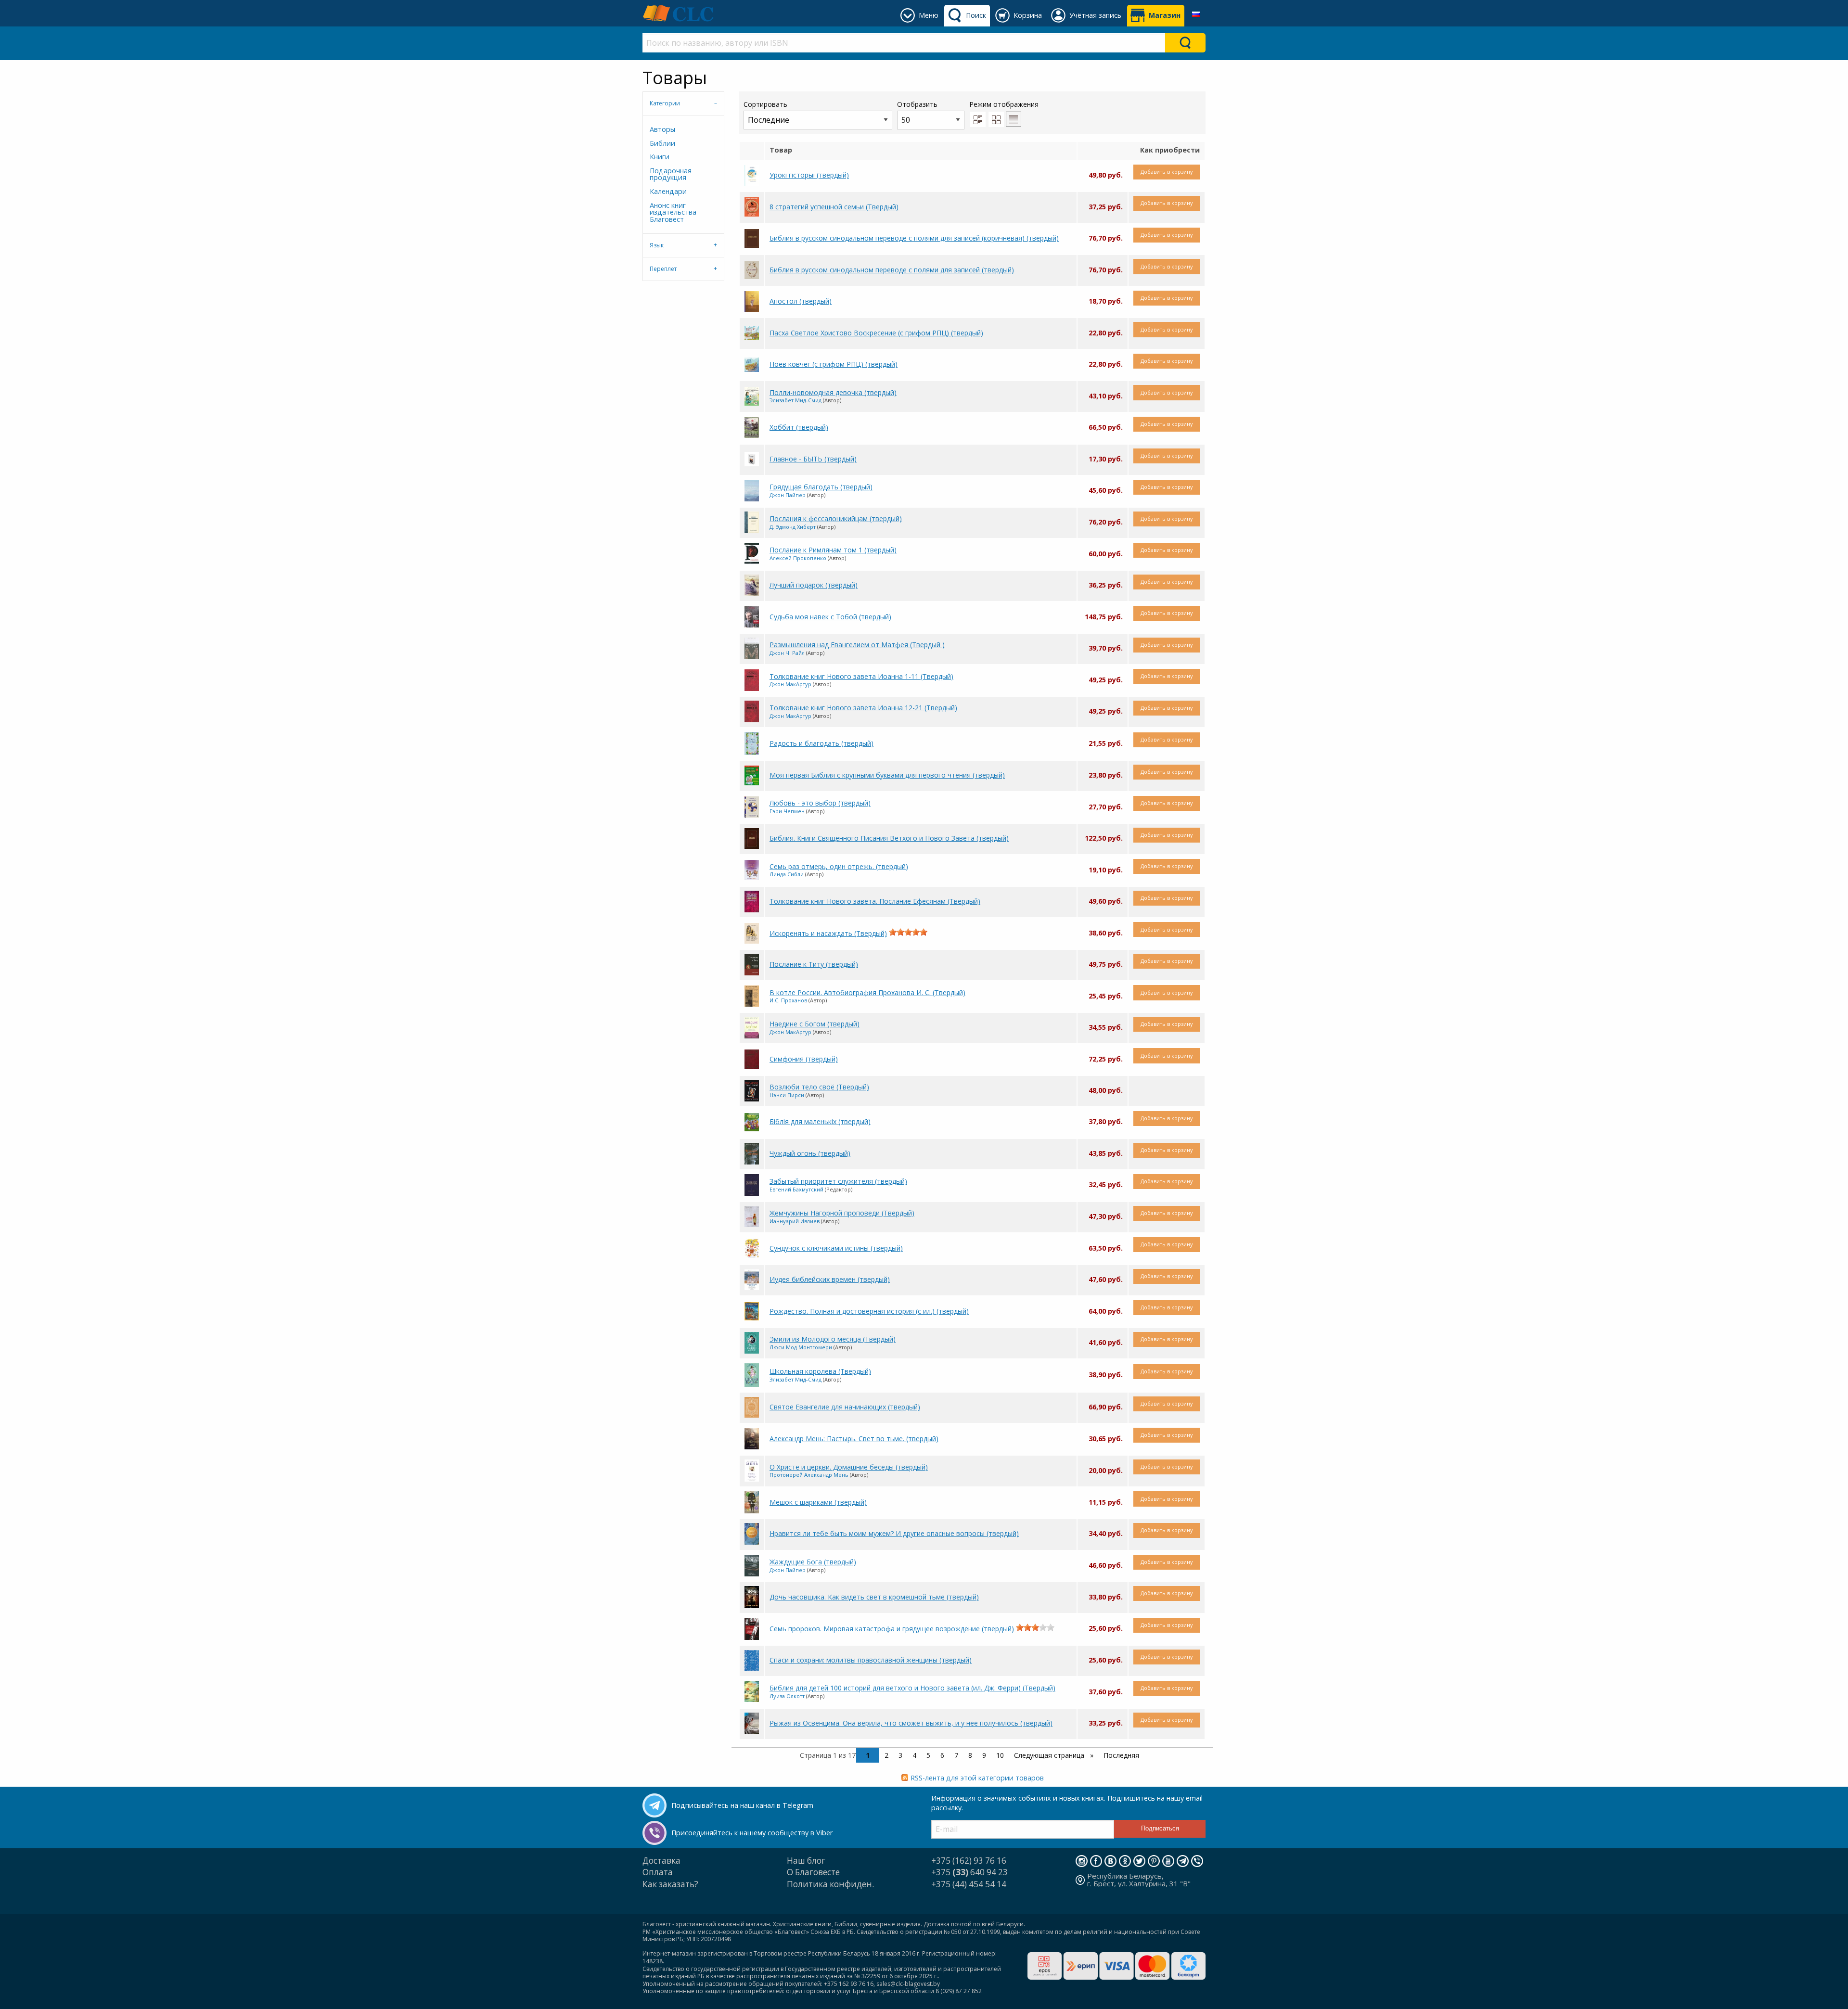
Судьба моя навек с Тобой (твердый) (830, 617)
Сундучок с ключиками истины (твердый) (836, 1248)
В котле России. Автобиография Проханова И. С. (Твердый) (867, 992)
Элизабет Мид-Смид (796, 400)
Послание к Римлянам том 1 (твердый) (833, 550)
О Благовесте (813, 1872)
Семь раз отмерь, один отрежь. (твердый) (839, 866)
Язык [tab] (657, 245)
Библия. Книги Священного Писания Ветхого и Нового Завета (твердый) (889, 838)
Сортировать (765, 104)
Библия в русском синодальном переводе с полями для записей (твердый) (892, 270)
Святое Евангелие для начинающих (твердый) (845, 1407)
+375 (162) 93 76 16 (969, 1861)
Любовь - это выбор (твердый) (820, 803)
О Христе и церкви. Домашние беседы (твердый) (849, 1467)
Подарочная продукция (671, 174)
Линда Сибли (787, 874)
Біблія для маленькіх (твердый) (820, 1121)
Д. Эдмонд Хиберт (793, 527)
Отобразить (917, 104)
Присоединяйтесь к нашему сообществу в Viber (752, 1833)
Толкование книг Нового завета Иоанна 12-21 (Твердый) (863, 708)
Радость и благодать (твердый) (821, 743)
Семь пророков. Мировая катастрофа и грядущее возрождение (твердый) (892, 1629)
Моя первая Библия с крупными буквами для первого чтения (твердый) (887, 775)
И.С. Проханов (788, 1000)
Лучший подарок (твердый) (814, 585)
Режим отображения (1004, 104)
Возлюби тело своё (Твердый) (819, 1087)
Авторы (662, 129)
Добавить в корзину (1167, 172)
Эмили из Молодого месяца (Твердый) (833, 1339)
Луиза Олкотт (787, 1696)
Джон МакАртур (790, 684)
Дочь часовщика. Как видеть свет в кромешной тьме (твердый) (874, 1597)
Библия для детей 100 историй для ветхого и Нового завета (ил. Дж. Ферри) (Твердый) (912, 1688)
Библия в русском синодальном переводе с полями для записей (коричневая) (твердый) (914, 238)
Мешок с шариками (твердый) (818, 1502)
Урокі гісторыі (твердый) (809, 175)
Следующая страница (1050, 1755)
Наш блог (806, 1861)
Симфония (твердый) (804, 1059)
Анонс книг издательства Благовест (673, 212)
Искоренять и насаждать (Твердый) (828, 933)
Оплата (658, 1872)
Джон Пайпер (788, 495)
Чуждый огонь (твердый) (810, 1153)
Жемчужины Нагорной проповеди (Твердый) (842, 1213)
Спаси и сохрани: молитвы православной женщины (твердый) (871, 1660)
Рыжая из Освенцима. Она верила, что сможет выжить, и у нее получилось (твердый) (911, 1723)
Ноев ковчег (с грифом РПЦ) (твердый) (834, 364)
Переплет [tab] (663, 269)
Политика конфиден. (830, 1884)
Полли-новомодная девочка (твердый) (833, 392)
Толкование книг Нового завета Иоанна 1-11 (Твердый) (861, 676)
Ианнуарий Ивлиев (795, 1221)
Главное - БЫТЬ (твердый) (813, 459)
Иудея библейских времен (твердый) (830, 1279)
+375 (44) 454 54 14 (969, 1884)
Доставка (661, 1861)
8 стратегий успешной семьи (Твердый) (834, 207)
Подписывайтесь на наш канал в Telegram (742, 1805)
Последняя (1121, 1755)
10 (1000, 1755)
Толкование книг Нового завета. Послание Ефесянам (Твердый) (875, 901)
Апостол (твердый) (801, 301)
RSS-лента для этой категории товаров (977, 1778)
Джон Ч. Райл (787, 653)
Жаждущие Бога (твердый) (813, 1562)
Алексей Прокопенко (798, 558)
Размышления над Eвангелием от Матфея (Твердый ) (857, 645)
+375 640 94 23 (969, 1872)
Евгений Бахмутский (796, 1189)
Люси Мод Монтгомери (801, 1347)
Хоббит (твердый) (799, 427)
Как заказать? (670, 1884)
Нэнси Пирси (787, 1095)
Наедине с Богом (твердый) (815, 1024)
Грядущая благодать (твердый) (821, 487)
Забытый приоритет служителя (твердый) (838, 1181)
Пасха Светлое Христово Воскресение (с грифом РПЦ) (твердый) (876, 333)
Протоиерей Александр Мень (809, 1475)
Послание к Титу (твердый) (814, 964)
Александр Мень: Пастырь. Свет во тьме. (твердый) (854, 1439)
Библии (662, 143)
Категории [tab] (665, 103)
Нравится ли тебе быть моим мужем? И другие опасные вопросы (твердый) (894, 1533)
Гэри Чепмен (787, 811)
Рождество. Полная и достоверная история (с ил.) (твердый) (869, 1311)
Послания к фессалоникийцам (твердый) (836, 518)
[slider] (908, 932)
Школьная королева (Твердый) (820, 1371)
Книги (660, 157)
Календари (668, 191)
